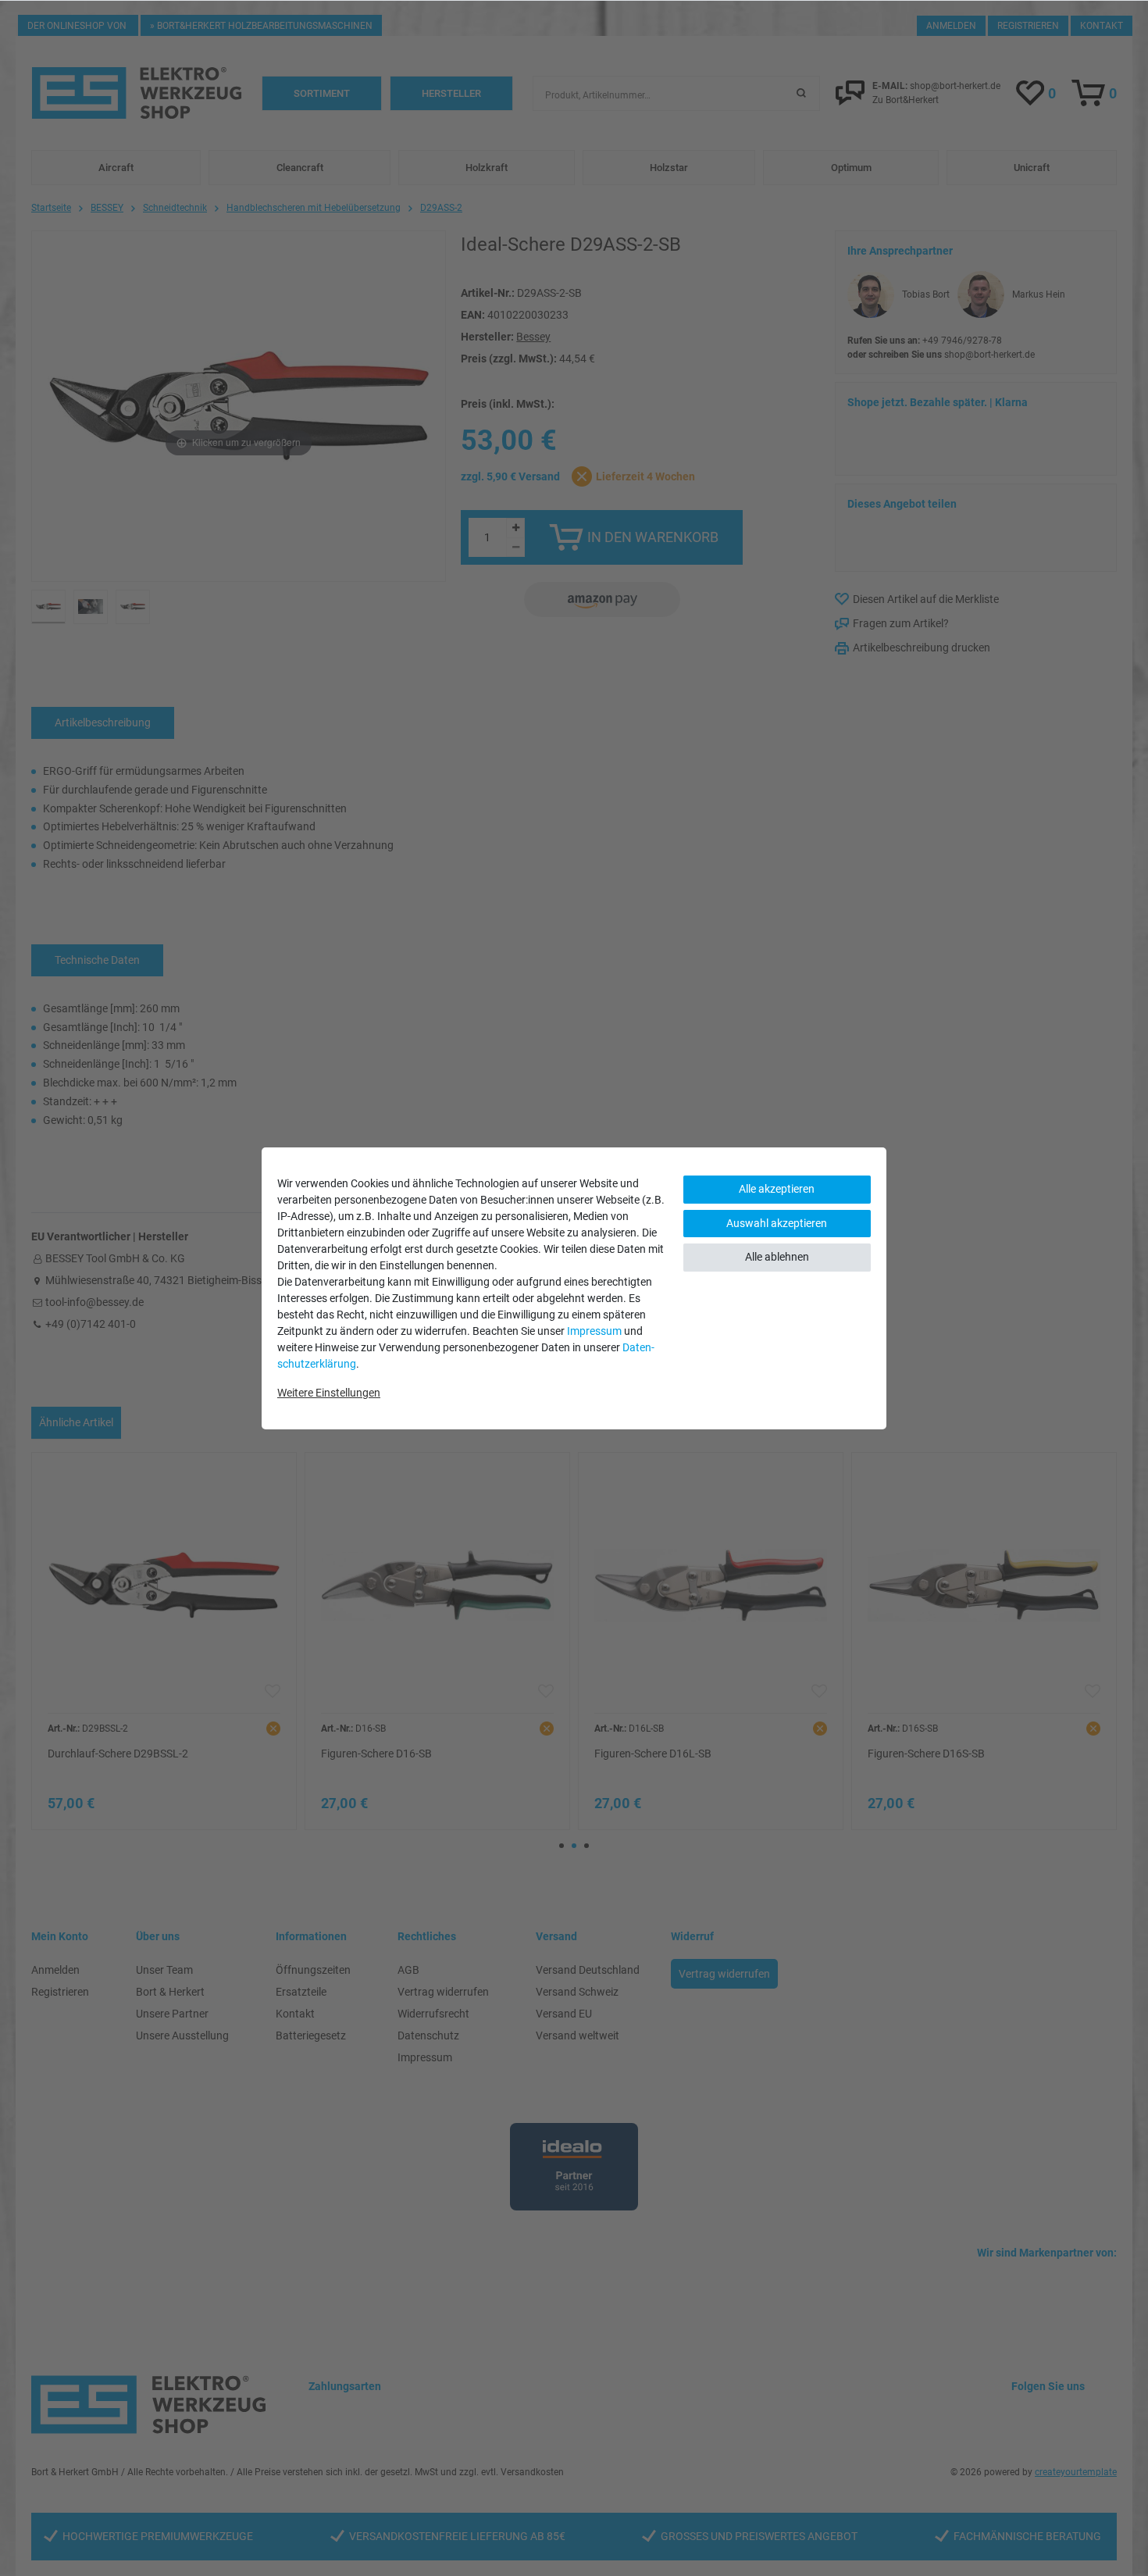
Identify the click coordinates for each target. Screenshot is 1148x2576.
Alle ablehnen (777, 1257)
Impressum (594, 1331)
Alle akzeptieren (777, 1189)
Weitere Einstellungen (329, 1393)
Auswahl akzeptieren (777, 1223)
